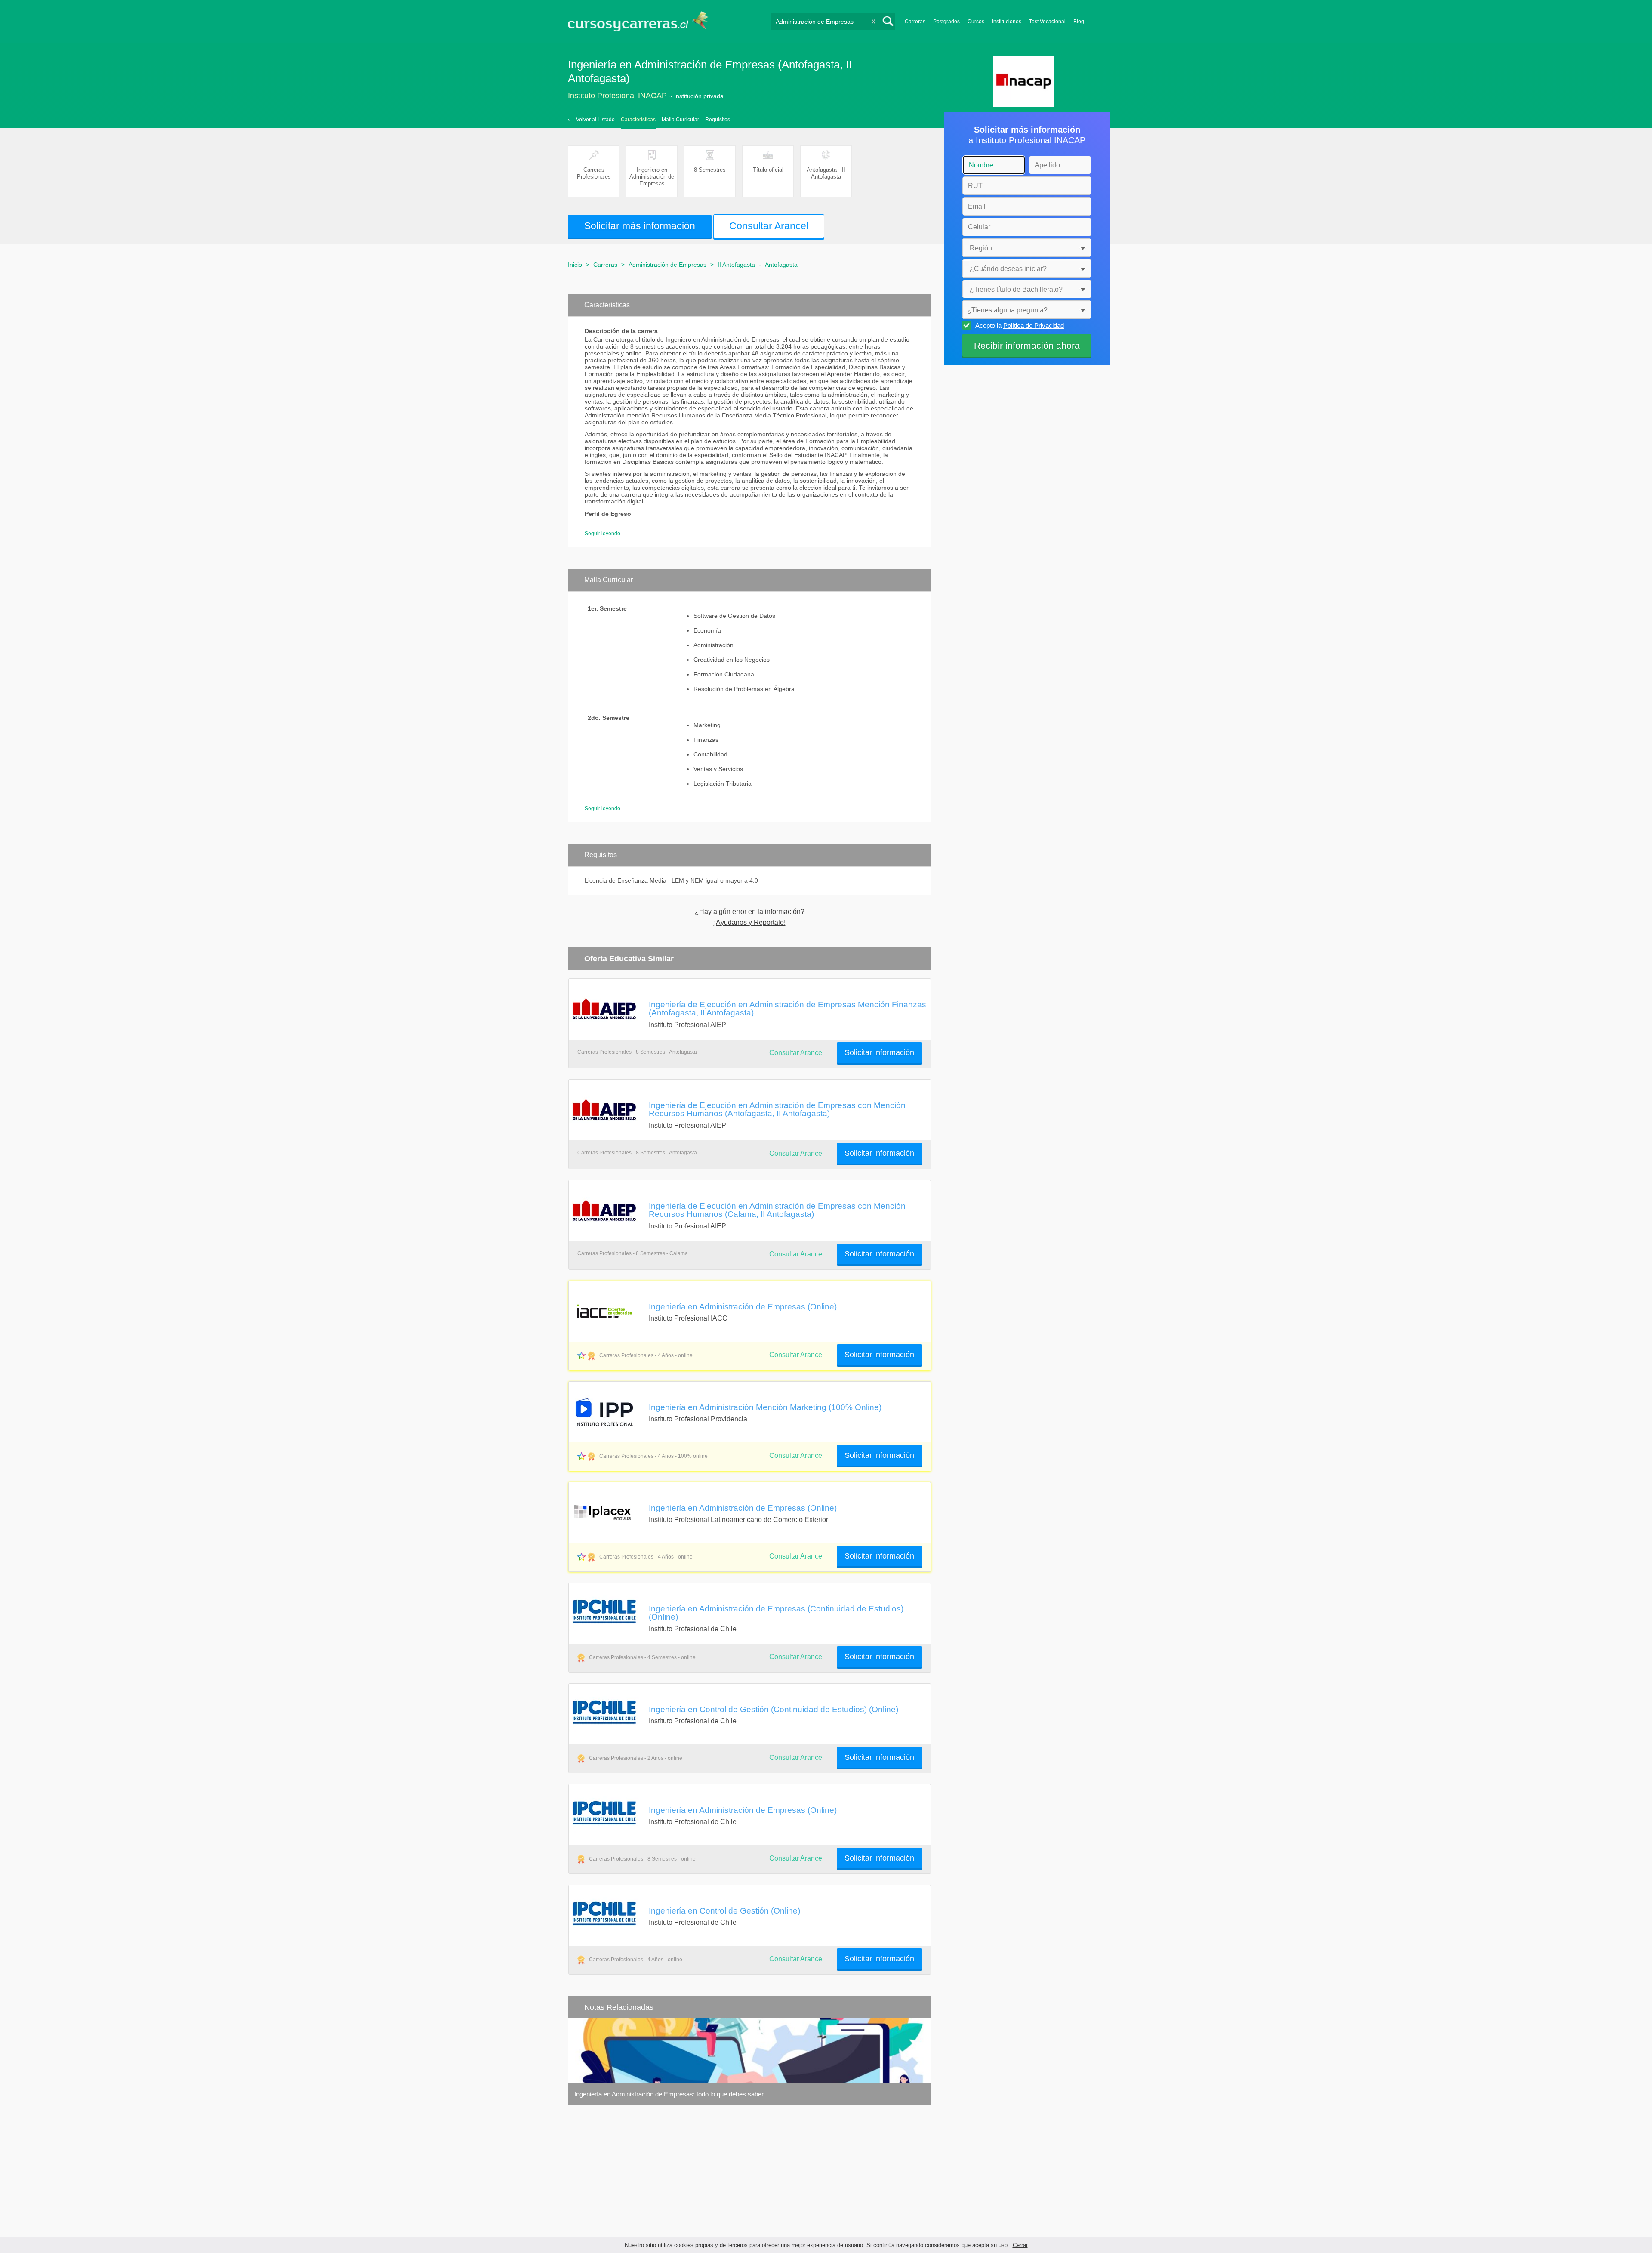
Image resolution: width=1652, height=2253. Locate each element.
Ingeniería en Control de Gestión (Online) (724, 1910)
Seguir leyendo (603, 534)
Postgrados (946, 22)
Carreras (915, 22)
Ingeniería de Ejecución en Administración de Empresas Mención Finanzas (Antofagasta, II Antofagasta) (787, 1008)
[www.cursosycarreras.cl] (643, 21)
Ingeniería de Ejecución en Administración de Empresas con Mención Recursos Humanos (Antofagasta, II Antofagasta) (777, 1109)
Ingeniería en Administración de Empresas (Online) (743, 1306)
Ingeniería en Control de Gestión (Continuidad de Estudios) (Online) (774, 1709)
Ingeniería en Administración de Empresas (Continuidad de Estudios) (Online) (776, 1613)
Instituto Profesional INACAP (617, 96)
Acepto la (1020, 326)
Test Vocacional (1047, 22)
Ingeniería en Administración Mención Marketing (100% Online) (765, 1407)
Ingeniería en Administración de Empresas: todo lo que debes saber (669, 2094)
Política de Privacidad (1034, 326)
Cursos (976, 22)
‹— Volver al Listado (591, 120)
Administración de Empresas (667, 265)
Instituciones (1007, 22)
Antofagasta (781, 265)
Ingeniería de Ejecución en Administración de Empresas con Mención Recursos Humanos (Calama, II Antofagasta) (777, 1210)
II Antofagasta (736, 265)
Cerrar (1020, 2245)
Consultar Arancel (797, 1355)
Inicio (575, 265)
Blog (1079, 22)
